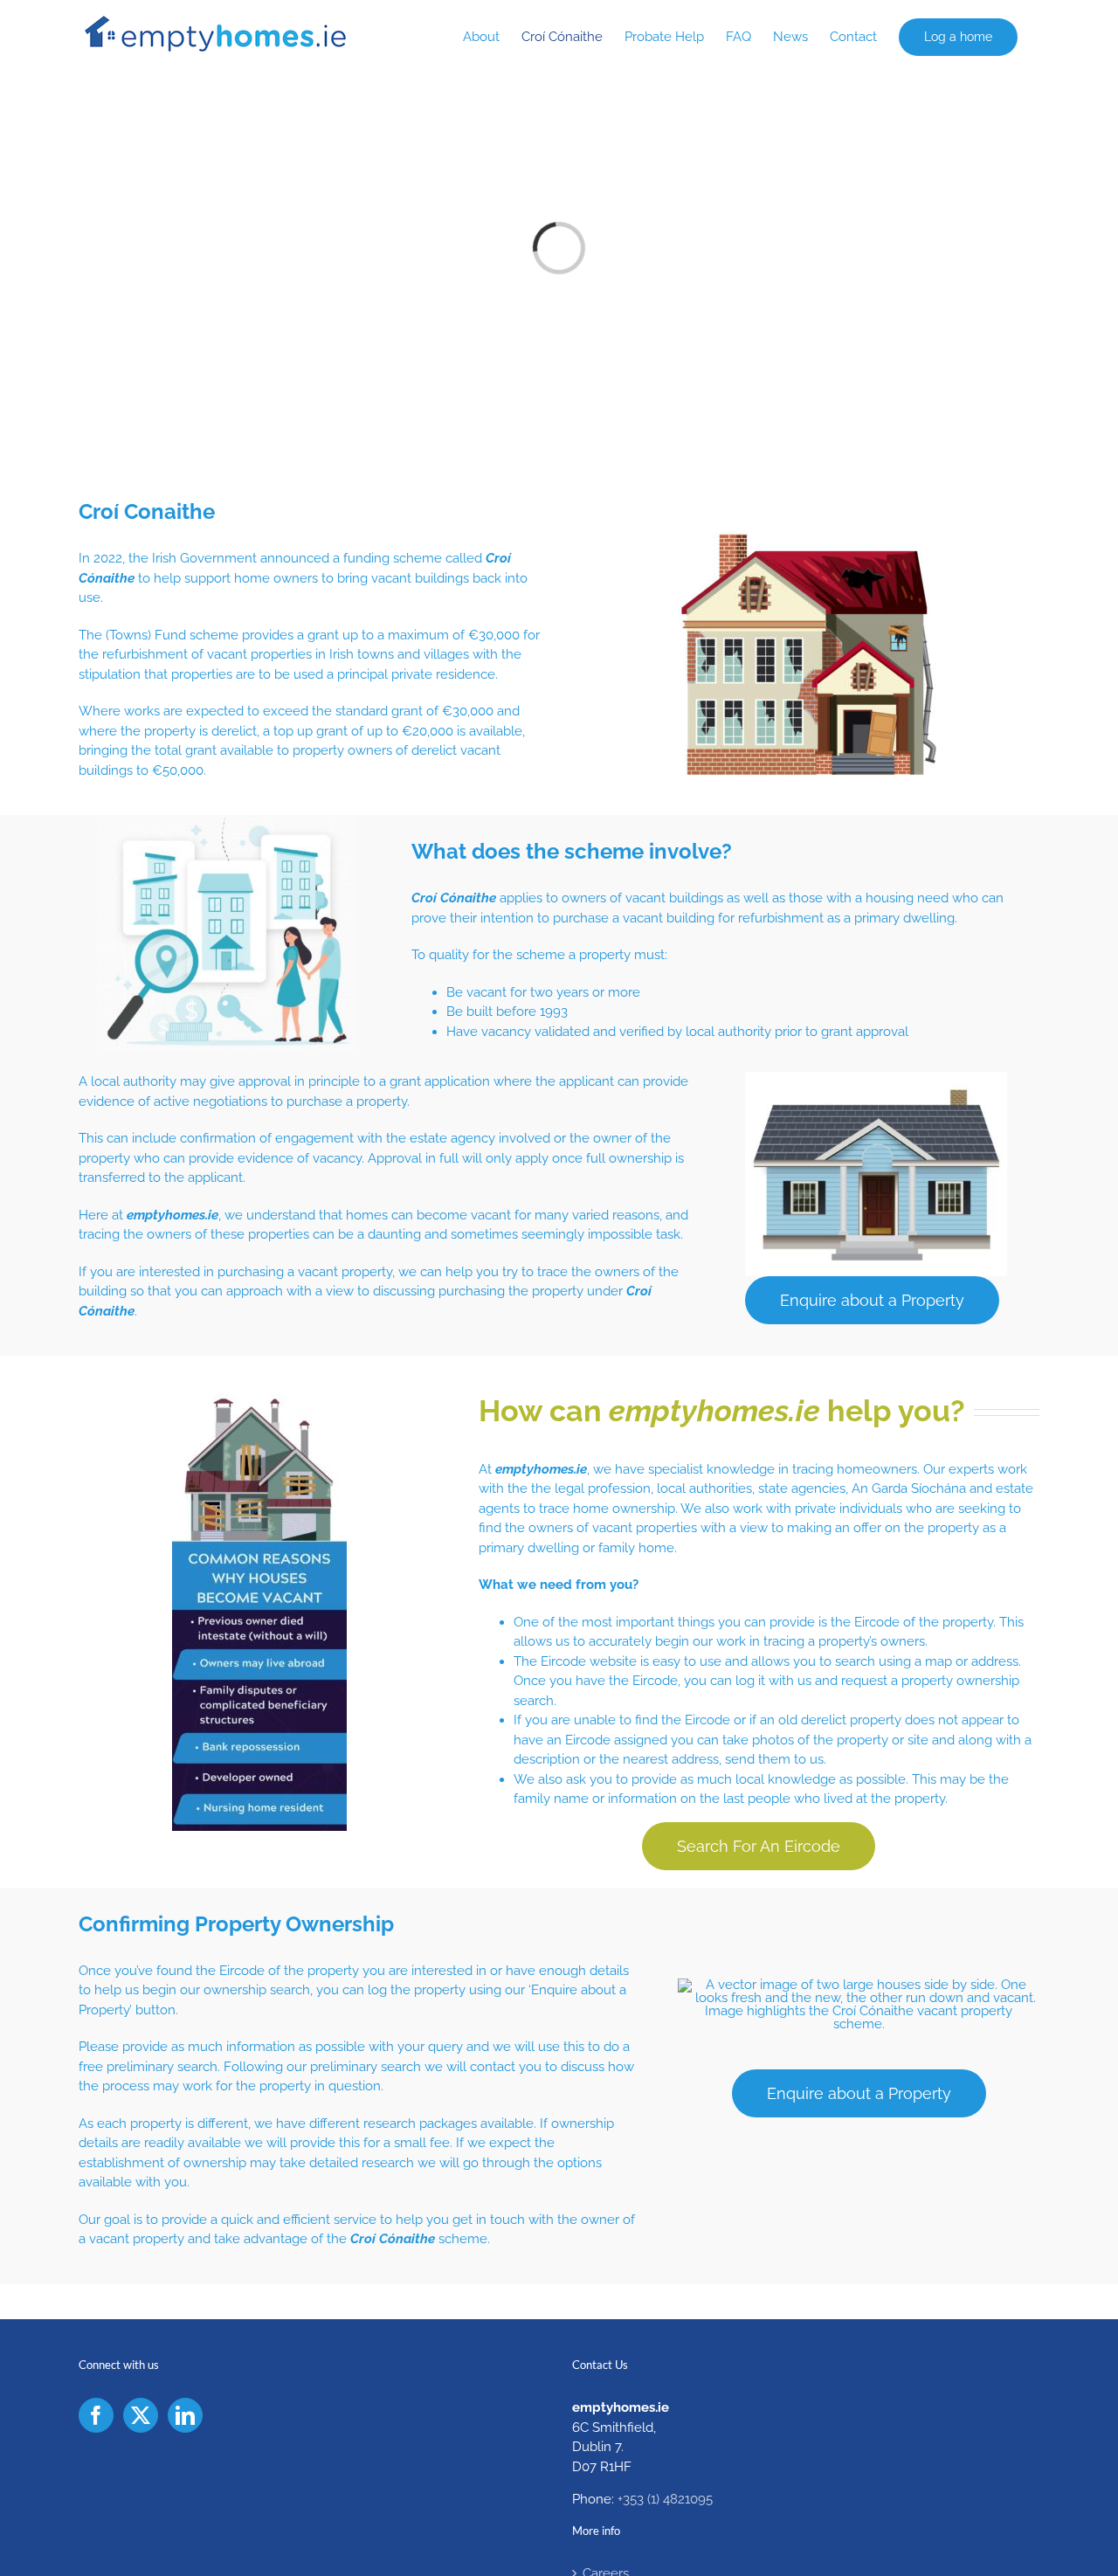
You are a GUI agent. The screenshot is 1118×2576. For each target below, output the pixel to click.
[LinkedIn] (185, 2415)
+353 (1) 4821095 (665, 2499)
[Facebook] (96, 2415)
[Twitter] (141, 2415)
